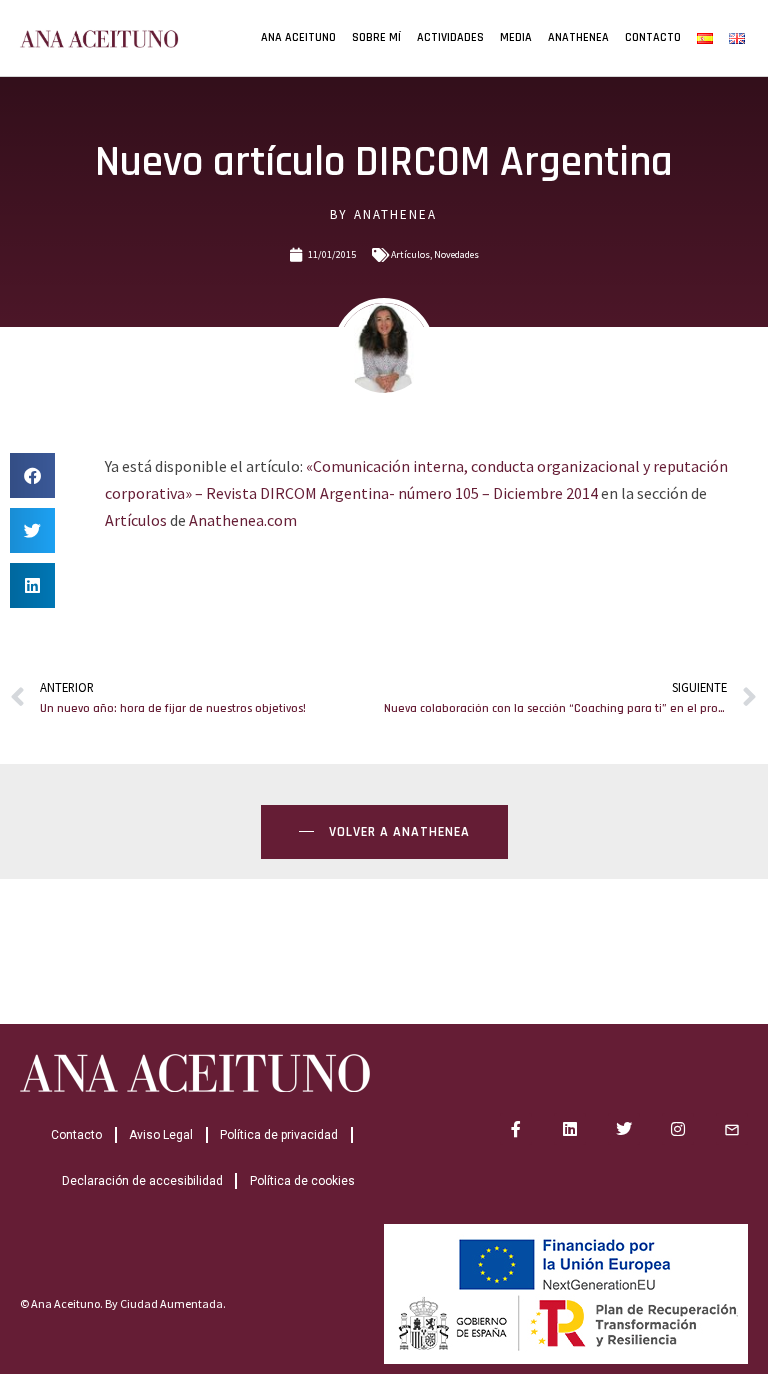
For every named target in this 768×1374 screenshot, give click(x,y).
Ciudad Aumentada (171, 1303)
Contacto (653, 37)
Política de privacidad (279, 1135)
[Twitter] (624, 1129)
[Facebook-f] (516, 1129)
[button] (32, 475)
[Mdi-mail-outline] (732, 1129)
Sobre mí (376, 37)
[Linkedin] (570, 1129)
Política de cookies (302, 1181)
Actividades (450, 37)
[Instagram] (678, 1129)
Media (516, 37)
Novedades (456, 254)
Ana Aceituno (298, 37)
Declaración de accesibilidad (142, 1181)
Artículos (410, 254)
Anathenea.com (243, 520)
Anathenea (578, 37)
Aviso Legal (161, 1135)
